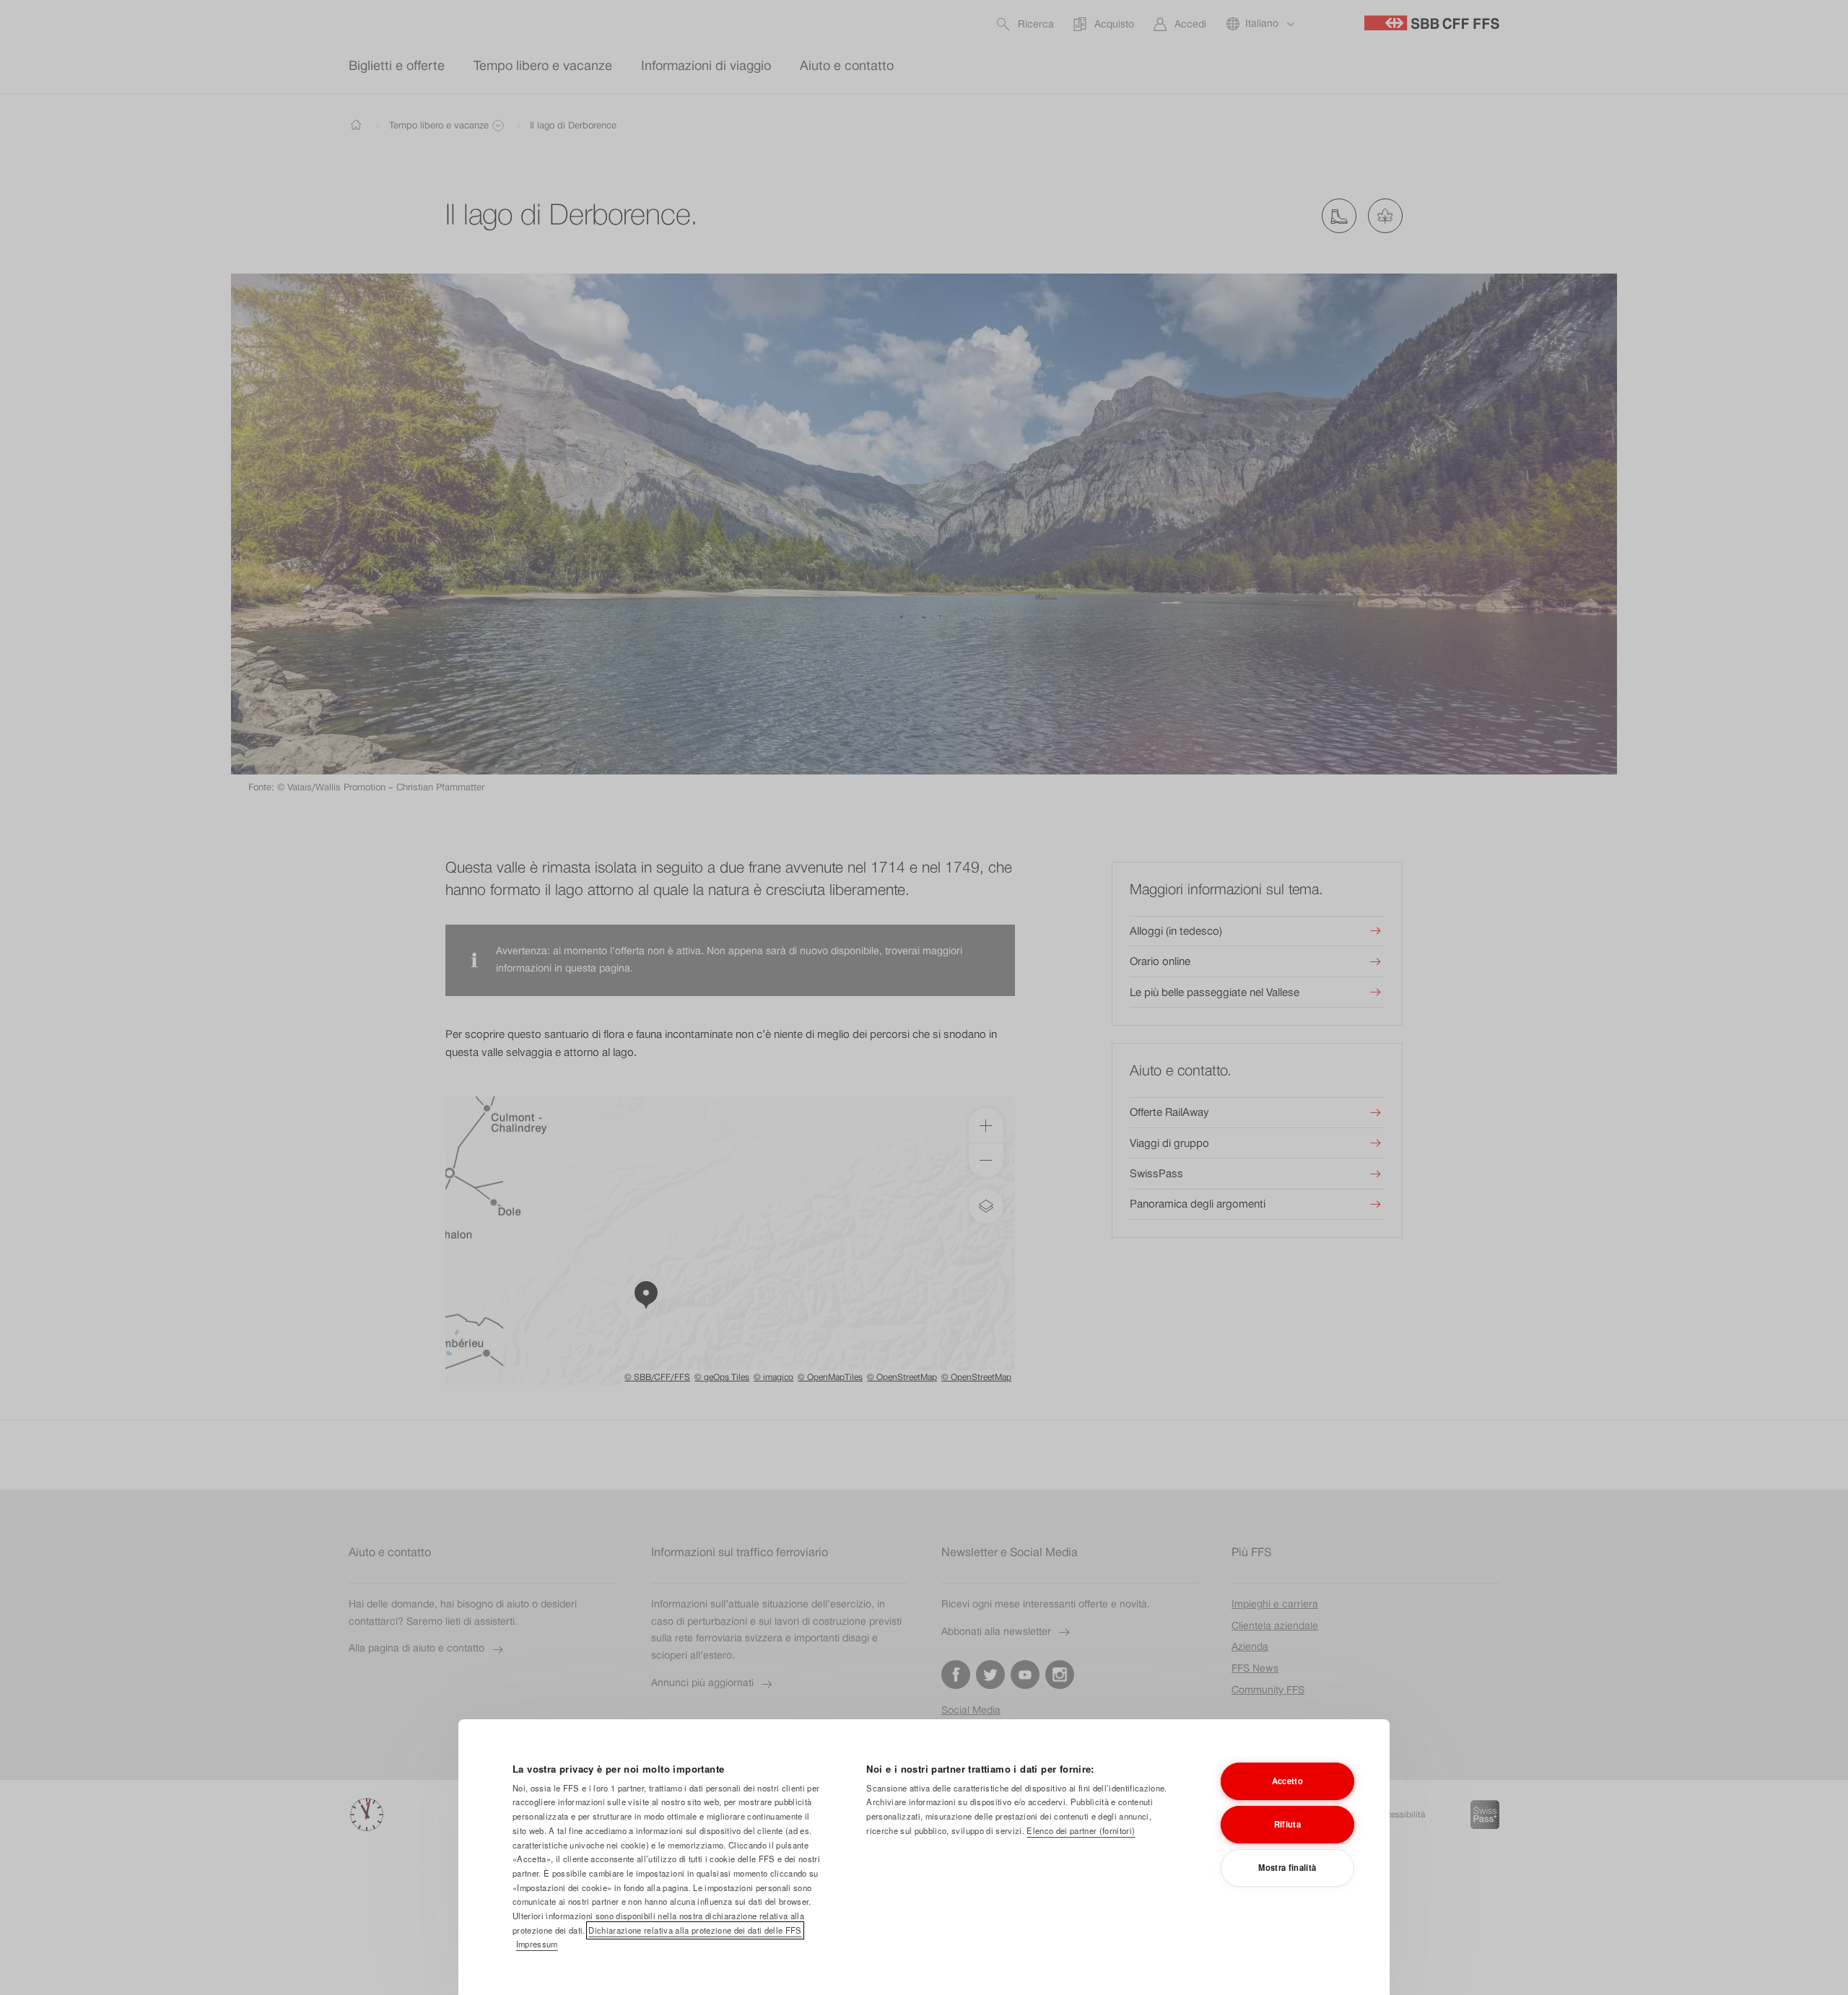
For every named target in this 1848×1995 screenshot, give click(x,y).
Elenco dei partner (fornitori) (1081, 1830)
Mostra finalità (1287, 1867)
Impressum (537, 1944)
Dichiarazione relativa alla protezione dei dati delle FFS (695, 1930)
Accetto (1287, 1781)
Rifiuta (1287, 1824)
